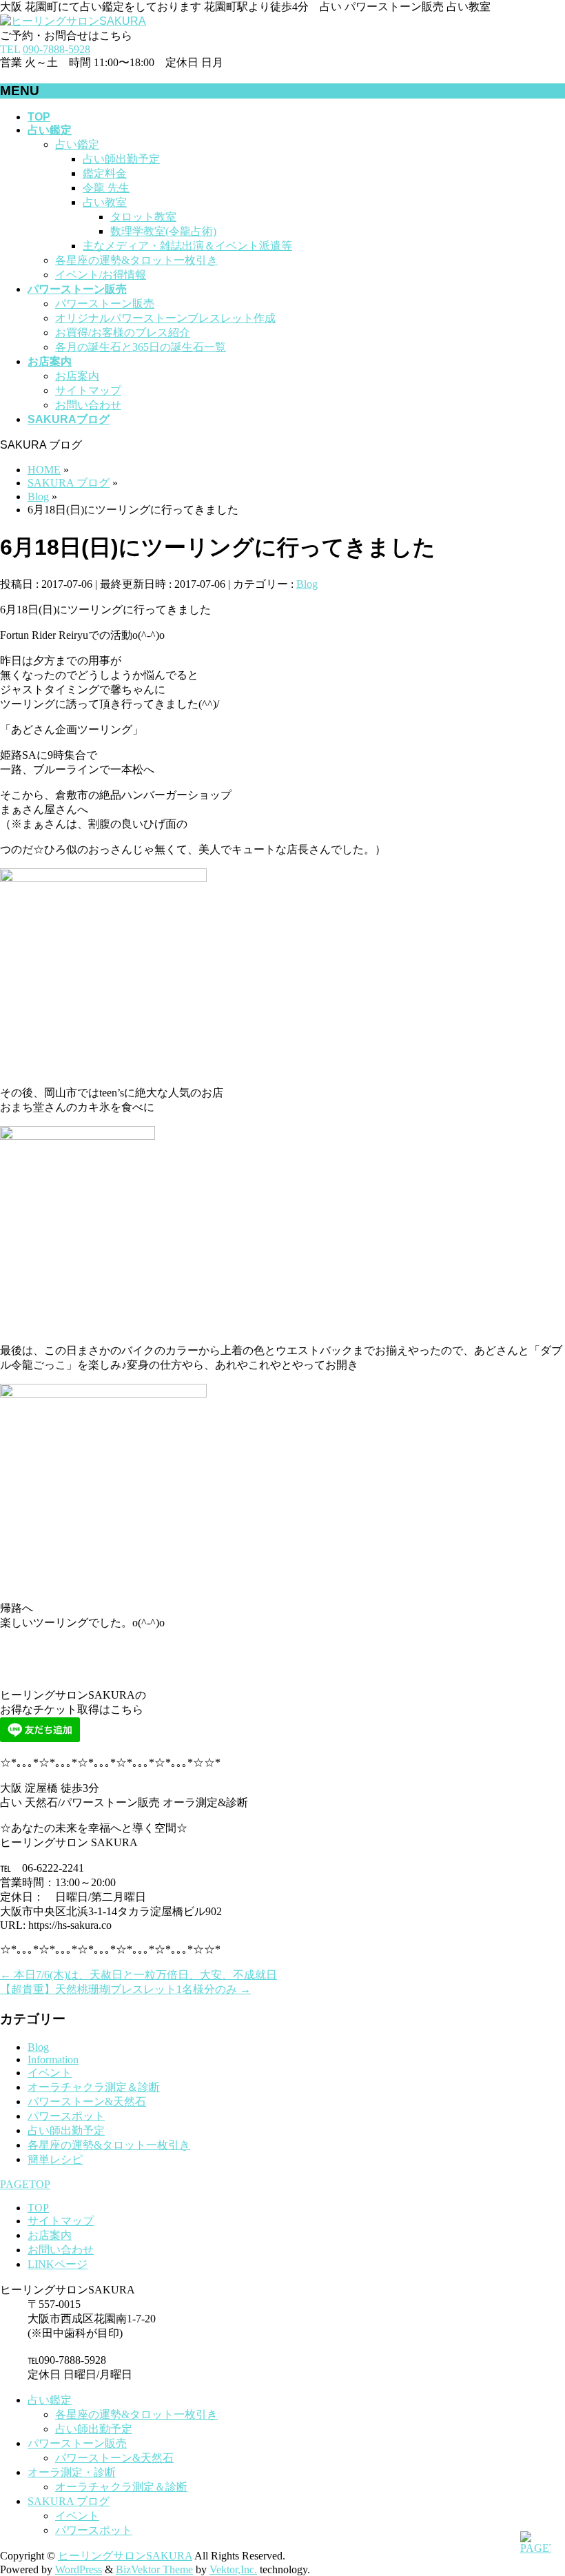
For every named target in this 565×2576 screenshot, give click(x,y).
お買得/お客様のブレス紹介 (123, 333)
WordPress (79, 2569)
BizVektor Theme (154, 2569)
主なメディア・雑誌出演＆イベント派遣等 (187, 246)
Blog (307, 584)
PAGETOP (25, 2184)
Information (53, 2059)
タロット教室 (143, 217)
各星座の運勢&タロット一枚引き (136, 260)
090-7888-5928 (56, 49)
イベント (50, 2073)
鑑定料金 (105, 173)
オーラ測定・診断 (72, 2472)
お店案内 (77, 376)
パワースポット (66, 2116)
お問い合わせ (88, 405)
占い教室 (105, 202)
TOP (38, 2208)
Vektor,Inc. (233, 2569)
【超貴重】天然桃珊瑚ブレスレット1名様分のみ (125, 1989)
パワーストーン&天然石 (87, 2102)
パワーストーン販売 (105, 304)
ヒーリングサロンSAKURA (125, 2556)
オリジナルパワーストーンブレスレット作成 (165, 318)
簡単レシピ (55, 2159)
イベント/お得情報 (101, 275)
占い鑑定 (77, 144)
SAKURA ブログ (69, 2501)
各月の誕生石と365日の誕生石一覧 (141, 347)
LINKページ (58, 2264)
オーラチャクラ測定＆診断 (94, 2087)
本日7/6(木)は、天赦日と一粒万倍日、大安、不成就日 (138, 1975)
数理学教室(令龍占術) (163, 231)
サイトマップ (88, 390)
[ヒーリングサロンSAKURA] (73, 21)
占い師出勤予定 (121, 159)
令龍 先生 (106, 188)
